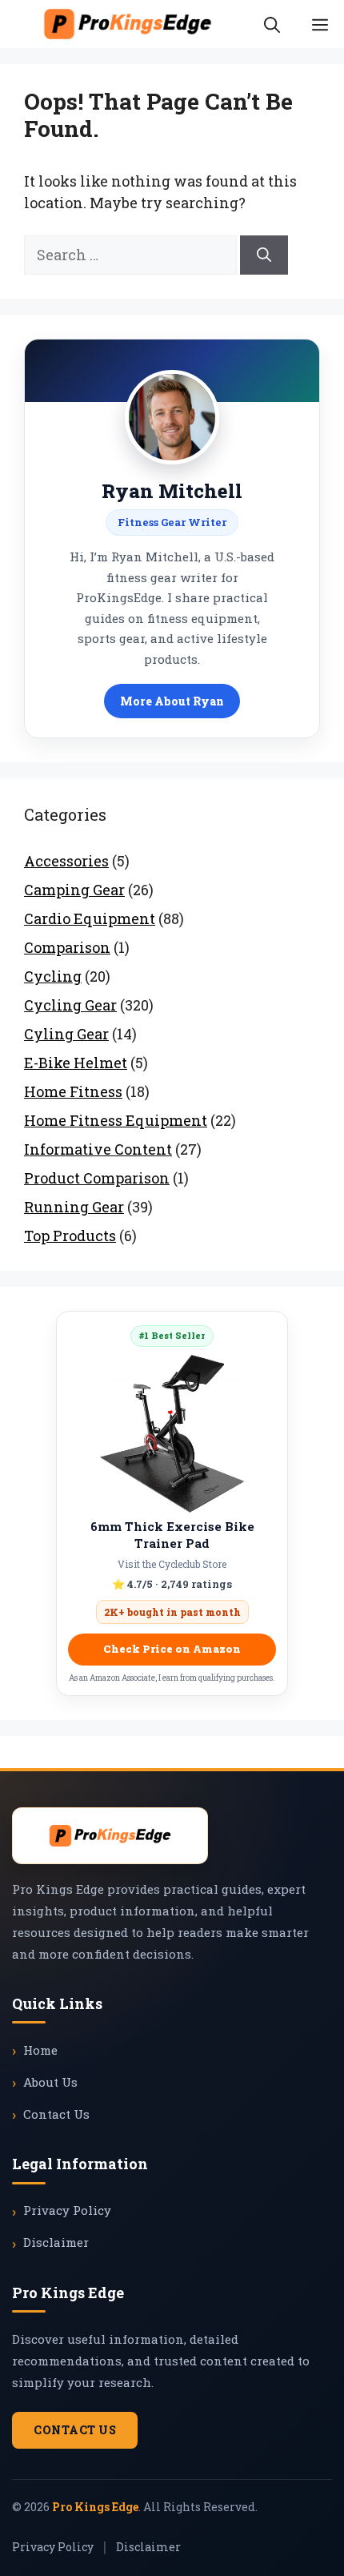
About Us (50, 2082)
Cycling (53, 976)
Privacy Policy (67, 2210)
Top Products (70, 1236)
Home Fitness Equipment (116, 1120)
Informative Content (98, 1149)
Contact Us (56, 2114)
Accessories (66, 861)
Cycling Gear (70, 1005)
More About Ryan (172, 701)
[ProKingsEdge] (128, 24)
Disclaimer (56, 2242)
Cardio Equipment (90, 918)
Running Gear (74, 1207)
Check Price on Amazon (172, 1649)
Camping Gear (74, 890)
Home (40, 2050)
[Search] (264, 255)
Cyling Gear (66, 1034)
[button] (272, 24)
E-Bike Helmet (76, 1063)
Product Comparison (97, 1178)
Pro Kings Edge (95, 2507)
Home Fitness (73, 1091)
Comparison (67, 947)
